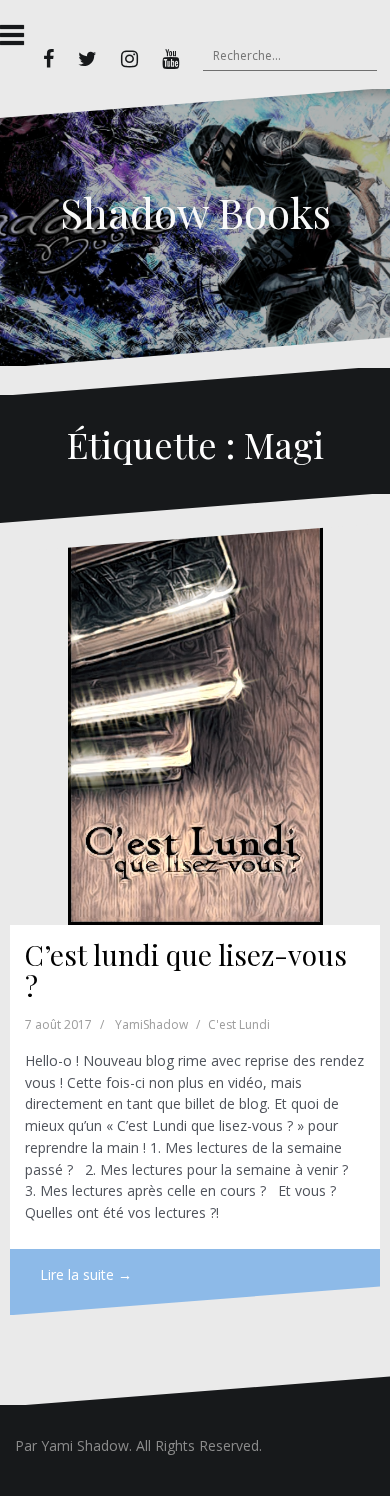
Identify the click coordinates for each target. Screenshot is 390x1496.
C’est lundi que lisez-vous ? (186, 970)
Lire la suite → (86, 1274)
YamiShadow (151, 1024)
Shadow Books (195, 212)
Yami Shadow (85, 1445)
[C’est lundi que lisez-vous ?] (195, 725)
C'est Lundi (239, 1024)
